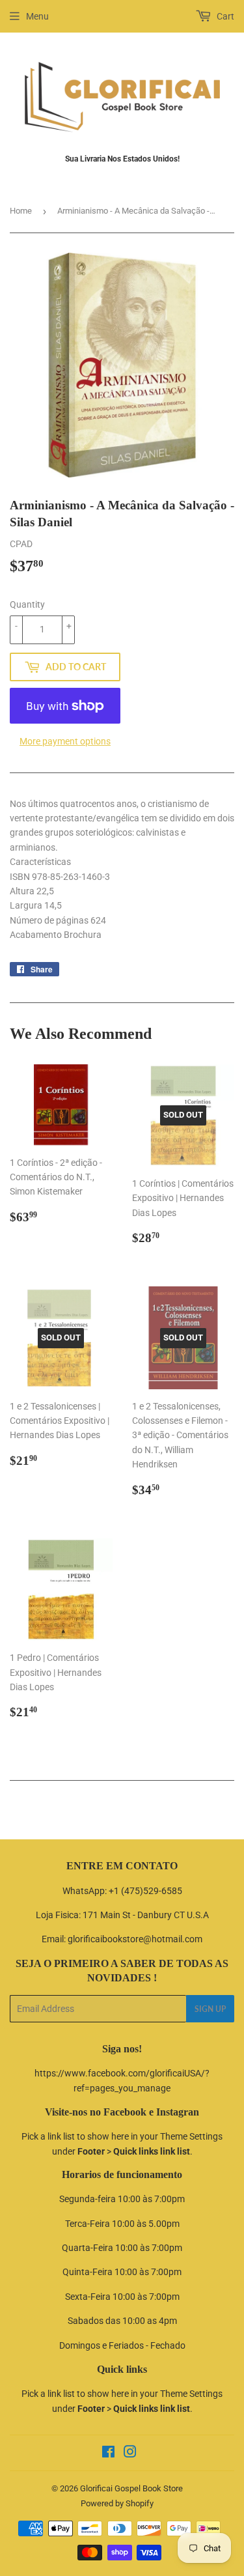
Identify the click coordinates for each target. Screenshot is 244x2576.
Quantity (27, 604)
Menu (37, 16)
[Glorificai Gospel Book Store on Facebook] (108, 2454)
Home (21, 211)
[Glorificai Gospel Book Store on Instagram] (130, 2454)
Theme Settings (191, 2136)
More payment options (65, 741)
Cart (224, 16)
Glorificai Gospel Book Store (131, 2488)
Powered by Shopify (117, 2503)
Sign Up (210, 2009)
